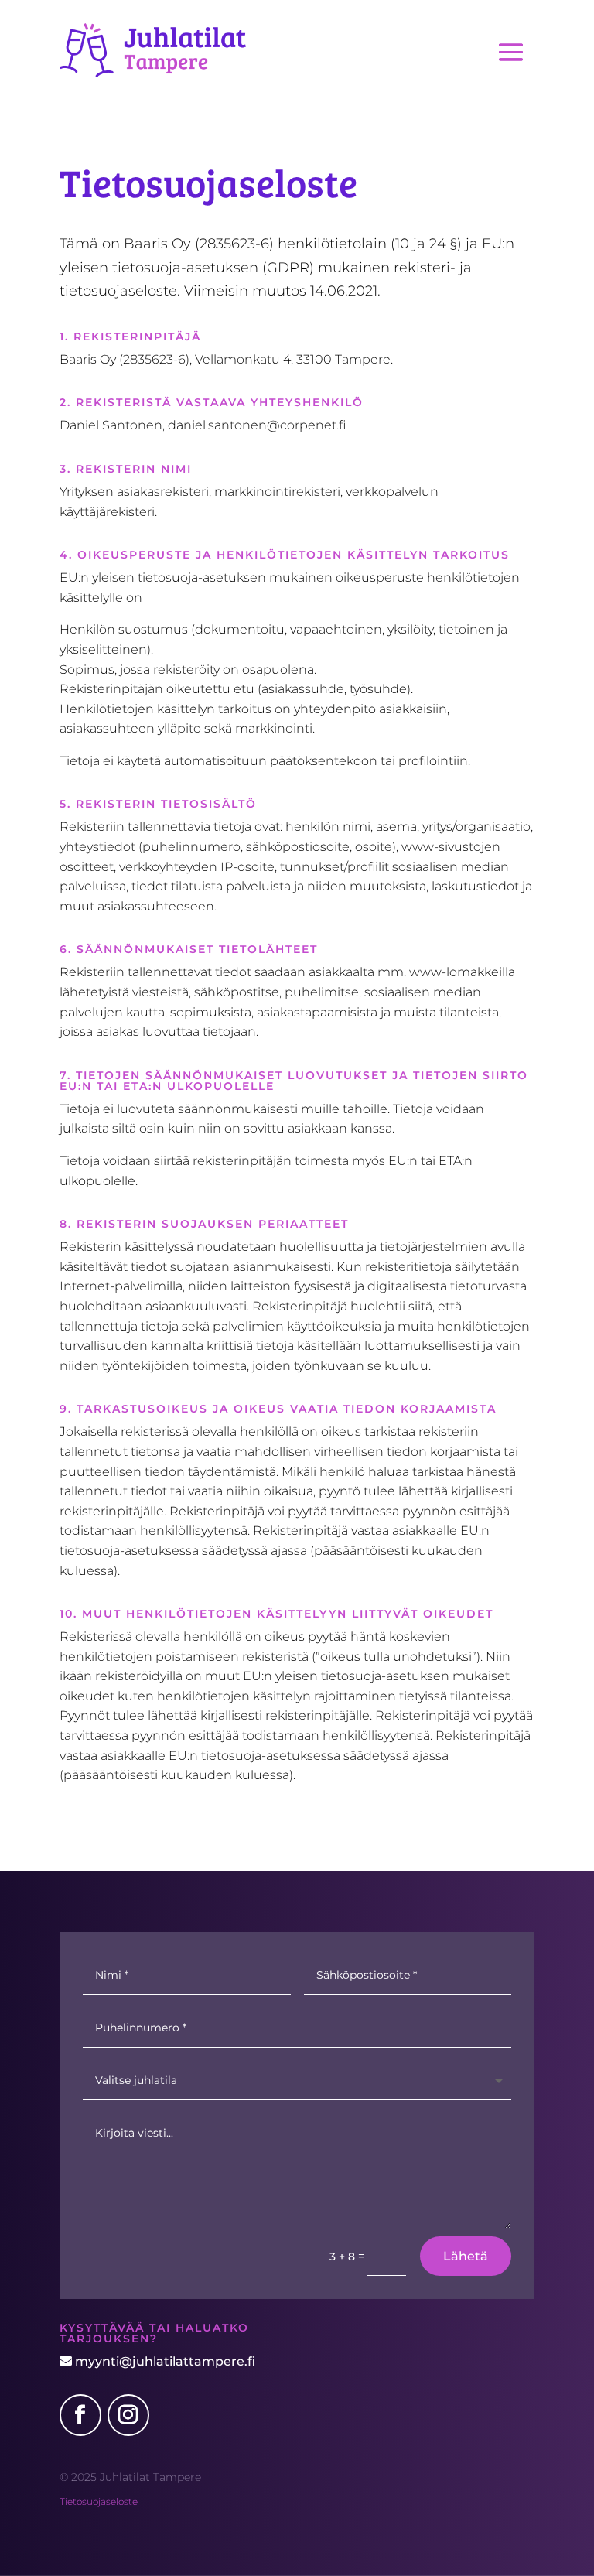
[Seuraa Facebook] (80, 2415)
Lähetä (466, 2256)
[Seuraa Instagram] (128, 2415)
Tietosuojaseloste (99, 2501)
